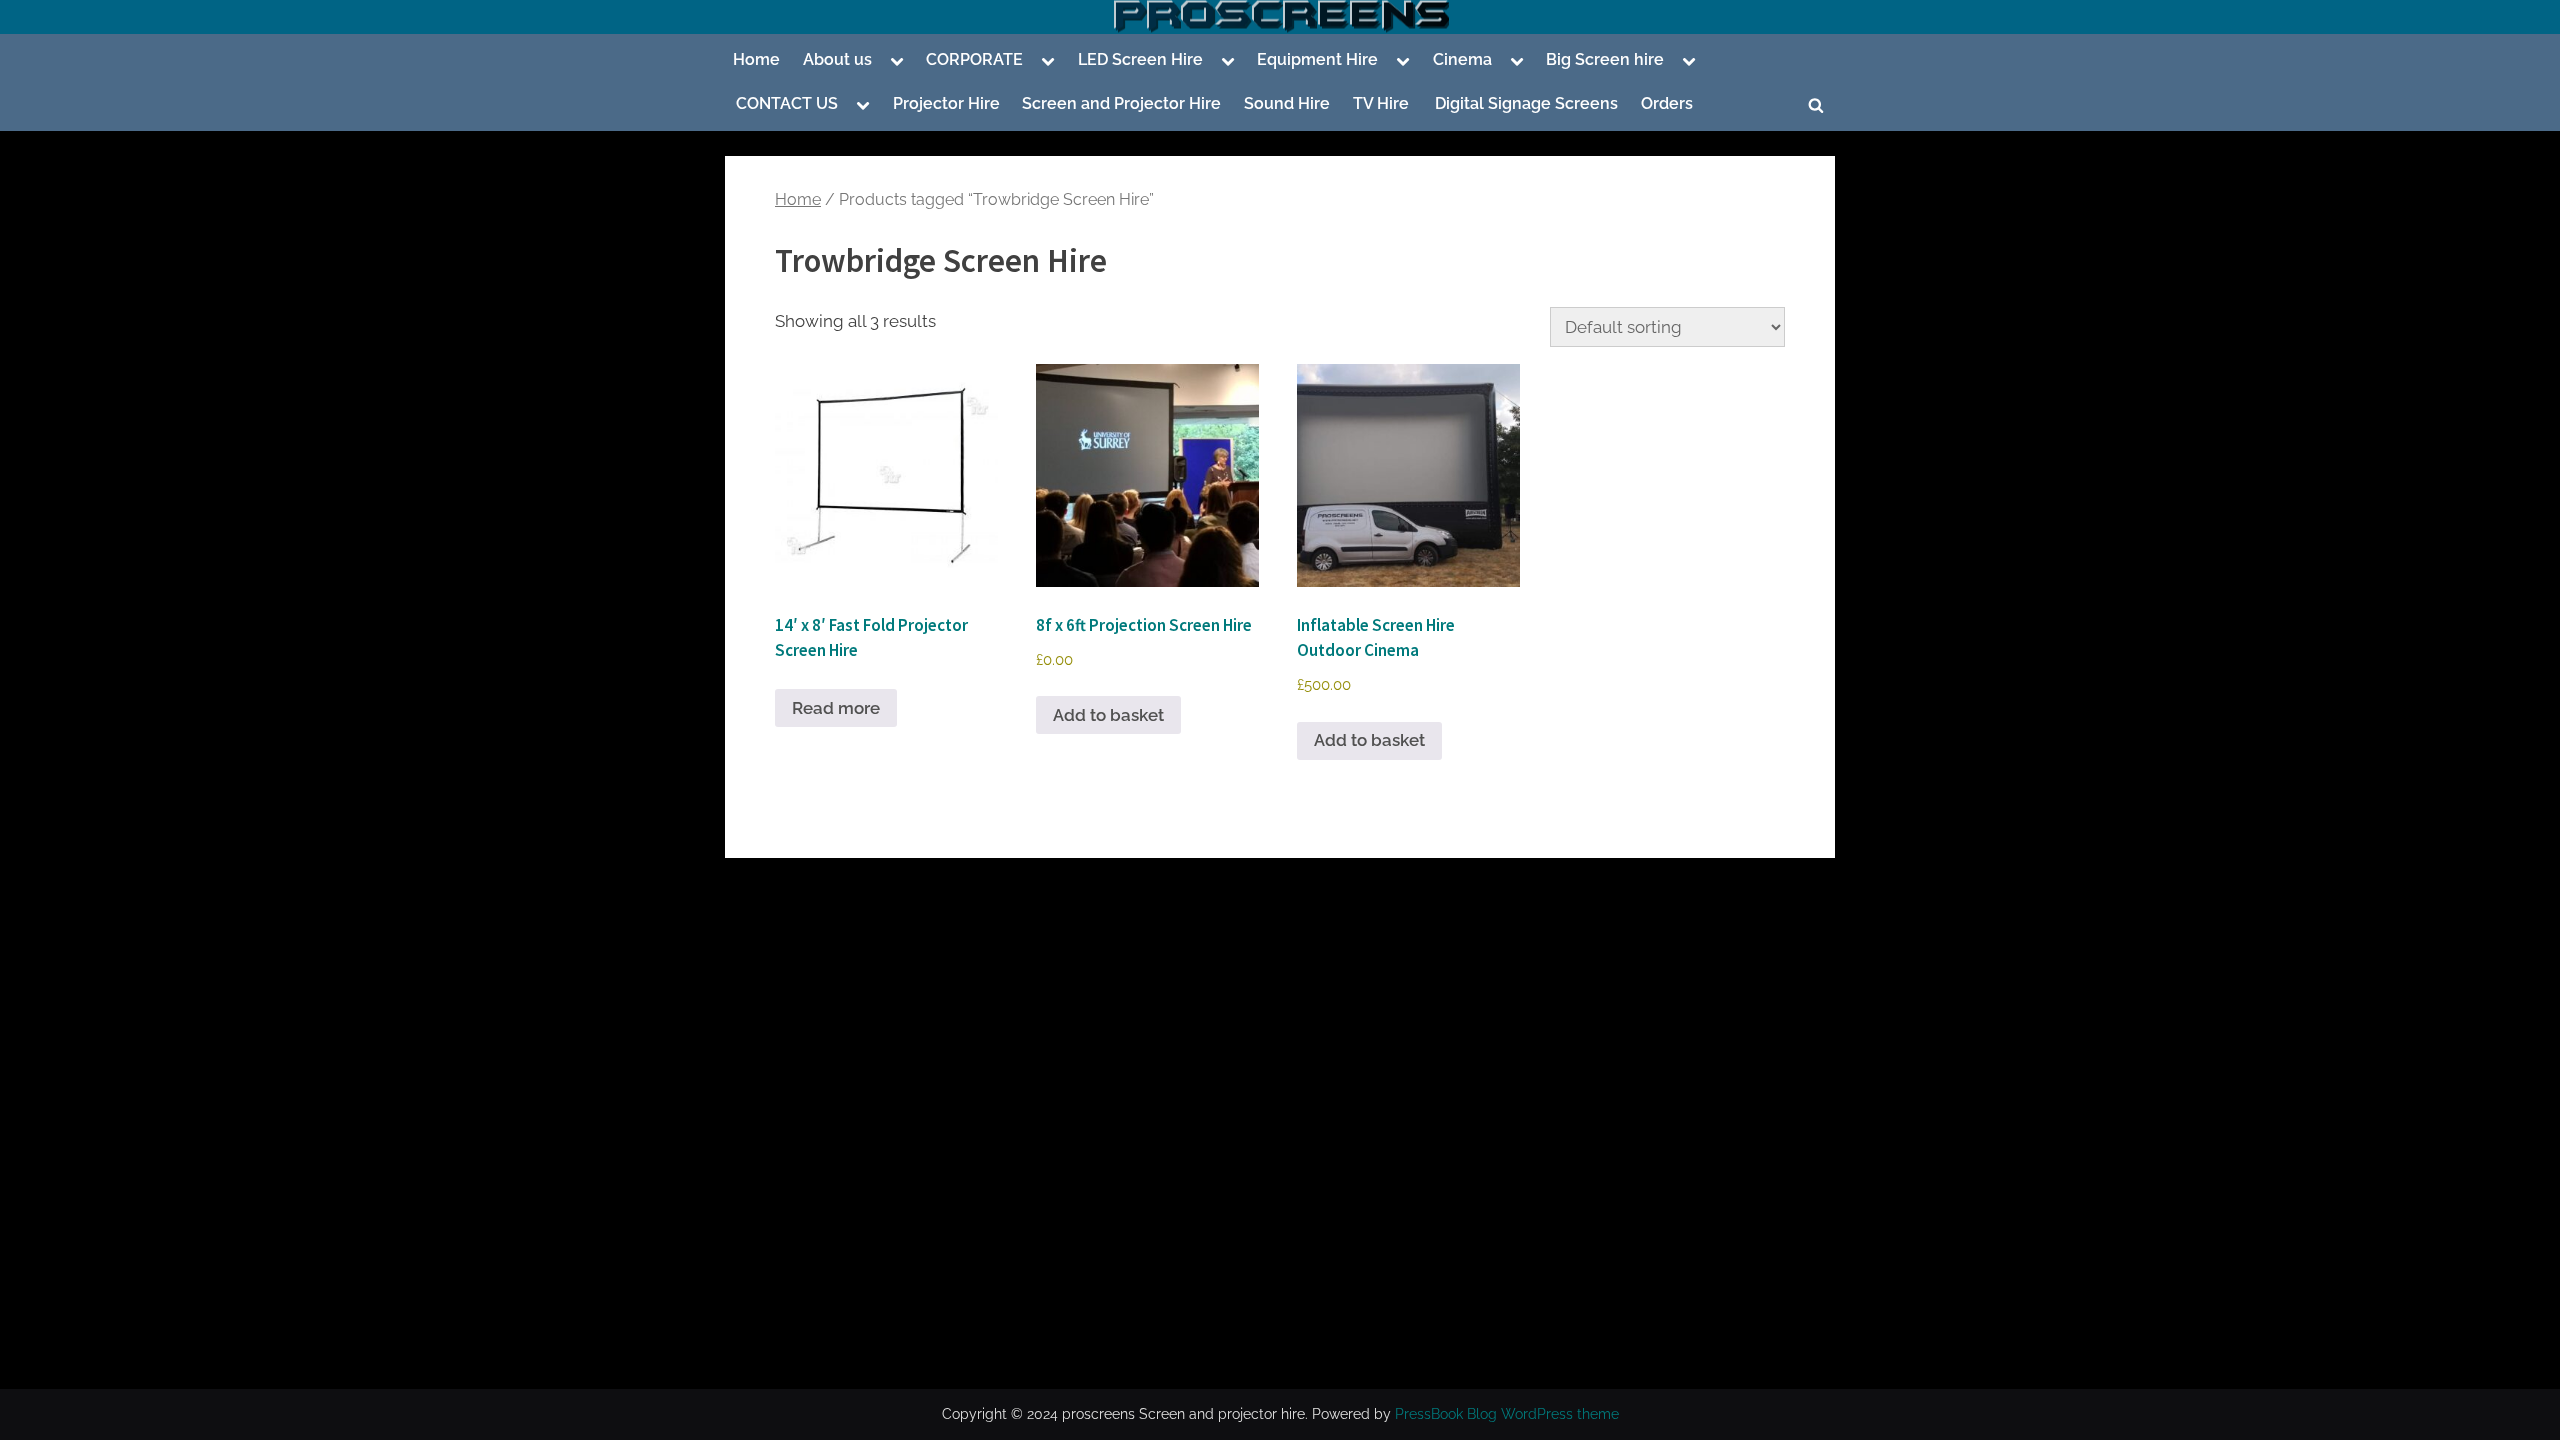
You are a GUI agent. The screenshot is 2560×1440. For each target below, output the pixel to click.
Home (756, 59)
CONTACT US (787, 103)
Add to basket (1108, 715)
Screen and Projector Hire (1121, 103)
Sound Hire (1287, 103)
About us (837, 59)
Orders (1667, 103)
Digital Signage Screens (1524, 103)
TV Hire (1381, 103)
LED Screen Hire (1140, 59)
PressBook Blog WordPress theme (1507, 1414)
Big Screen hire (1605, 59)
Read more (836, 708)
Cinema (1462, 59)
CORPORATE (974, 59)
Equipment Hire (1317, 59)
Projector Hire (946, 103)
